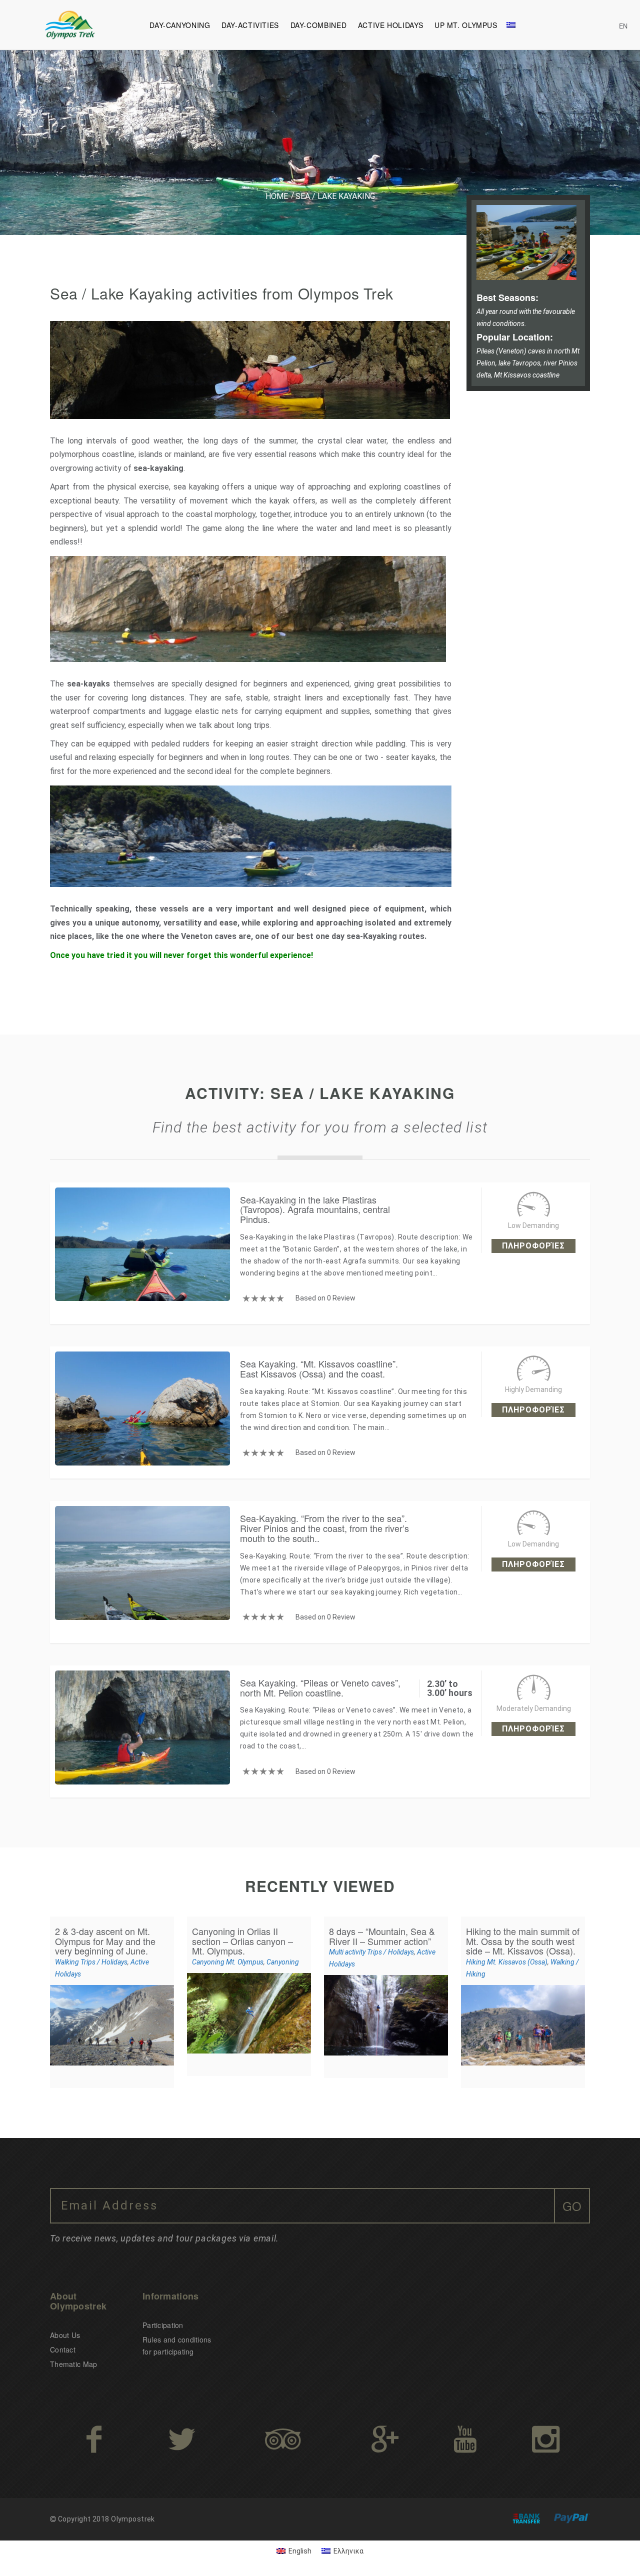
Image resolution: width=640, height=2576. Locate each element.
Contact (63, 2349)
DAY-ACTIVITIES (250, 25)
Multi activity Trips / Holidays (371, 1952)
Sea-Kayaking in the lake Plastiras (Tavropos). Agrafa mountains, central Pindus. (315, 1209)
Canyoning (283, 1962)
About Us (65, 2335)
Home (277, 196)
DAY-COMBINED (319, 25)
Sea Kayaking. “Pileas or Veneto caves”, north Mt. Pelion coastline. (320, 1687)
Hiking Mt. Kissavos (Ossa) (507, 1962)
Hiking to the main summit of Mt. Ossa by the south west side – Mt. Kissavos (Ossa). (523, 1941)
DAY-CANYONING (180, 25)
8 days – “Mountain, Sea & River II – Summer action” (382, 1936)
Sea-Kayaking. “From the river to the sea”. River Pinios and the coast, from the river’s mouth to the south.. (324, 1528)
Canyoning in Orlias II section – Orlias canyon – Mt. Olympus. (242, 1941)
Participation (163, 2325)
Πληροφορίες (533, 1246)
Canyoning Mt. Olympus (228, 1962)
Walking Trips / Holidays (91, 1962)
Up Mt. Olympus (466, 25)
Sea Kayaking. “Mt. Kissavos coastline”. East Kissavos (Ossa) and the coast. (319, 1368)
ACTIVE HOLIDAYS (390, 25)
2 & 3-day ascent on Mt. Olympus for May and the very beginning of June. (105, 1941)
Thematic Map (73, 2364)
